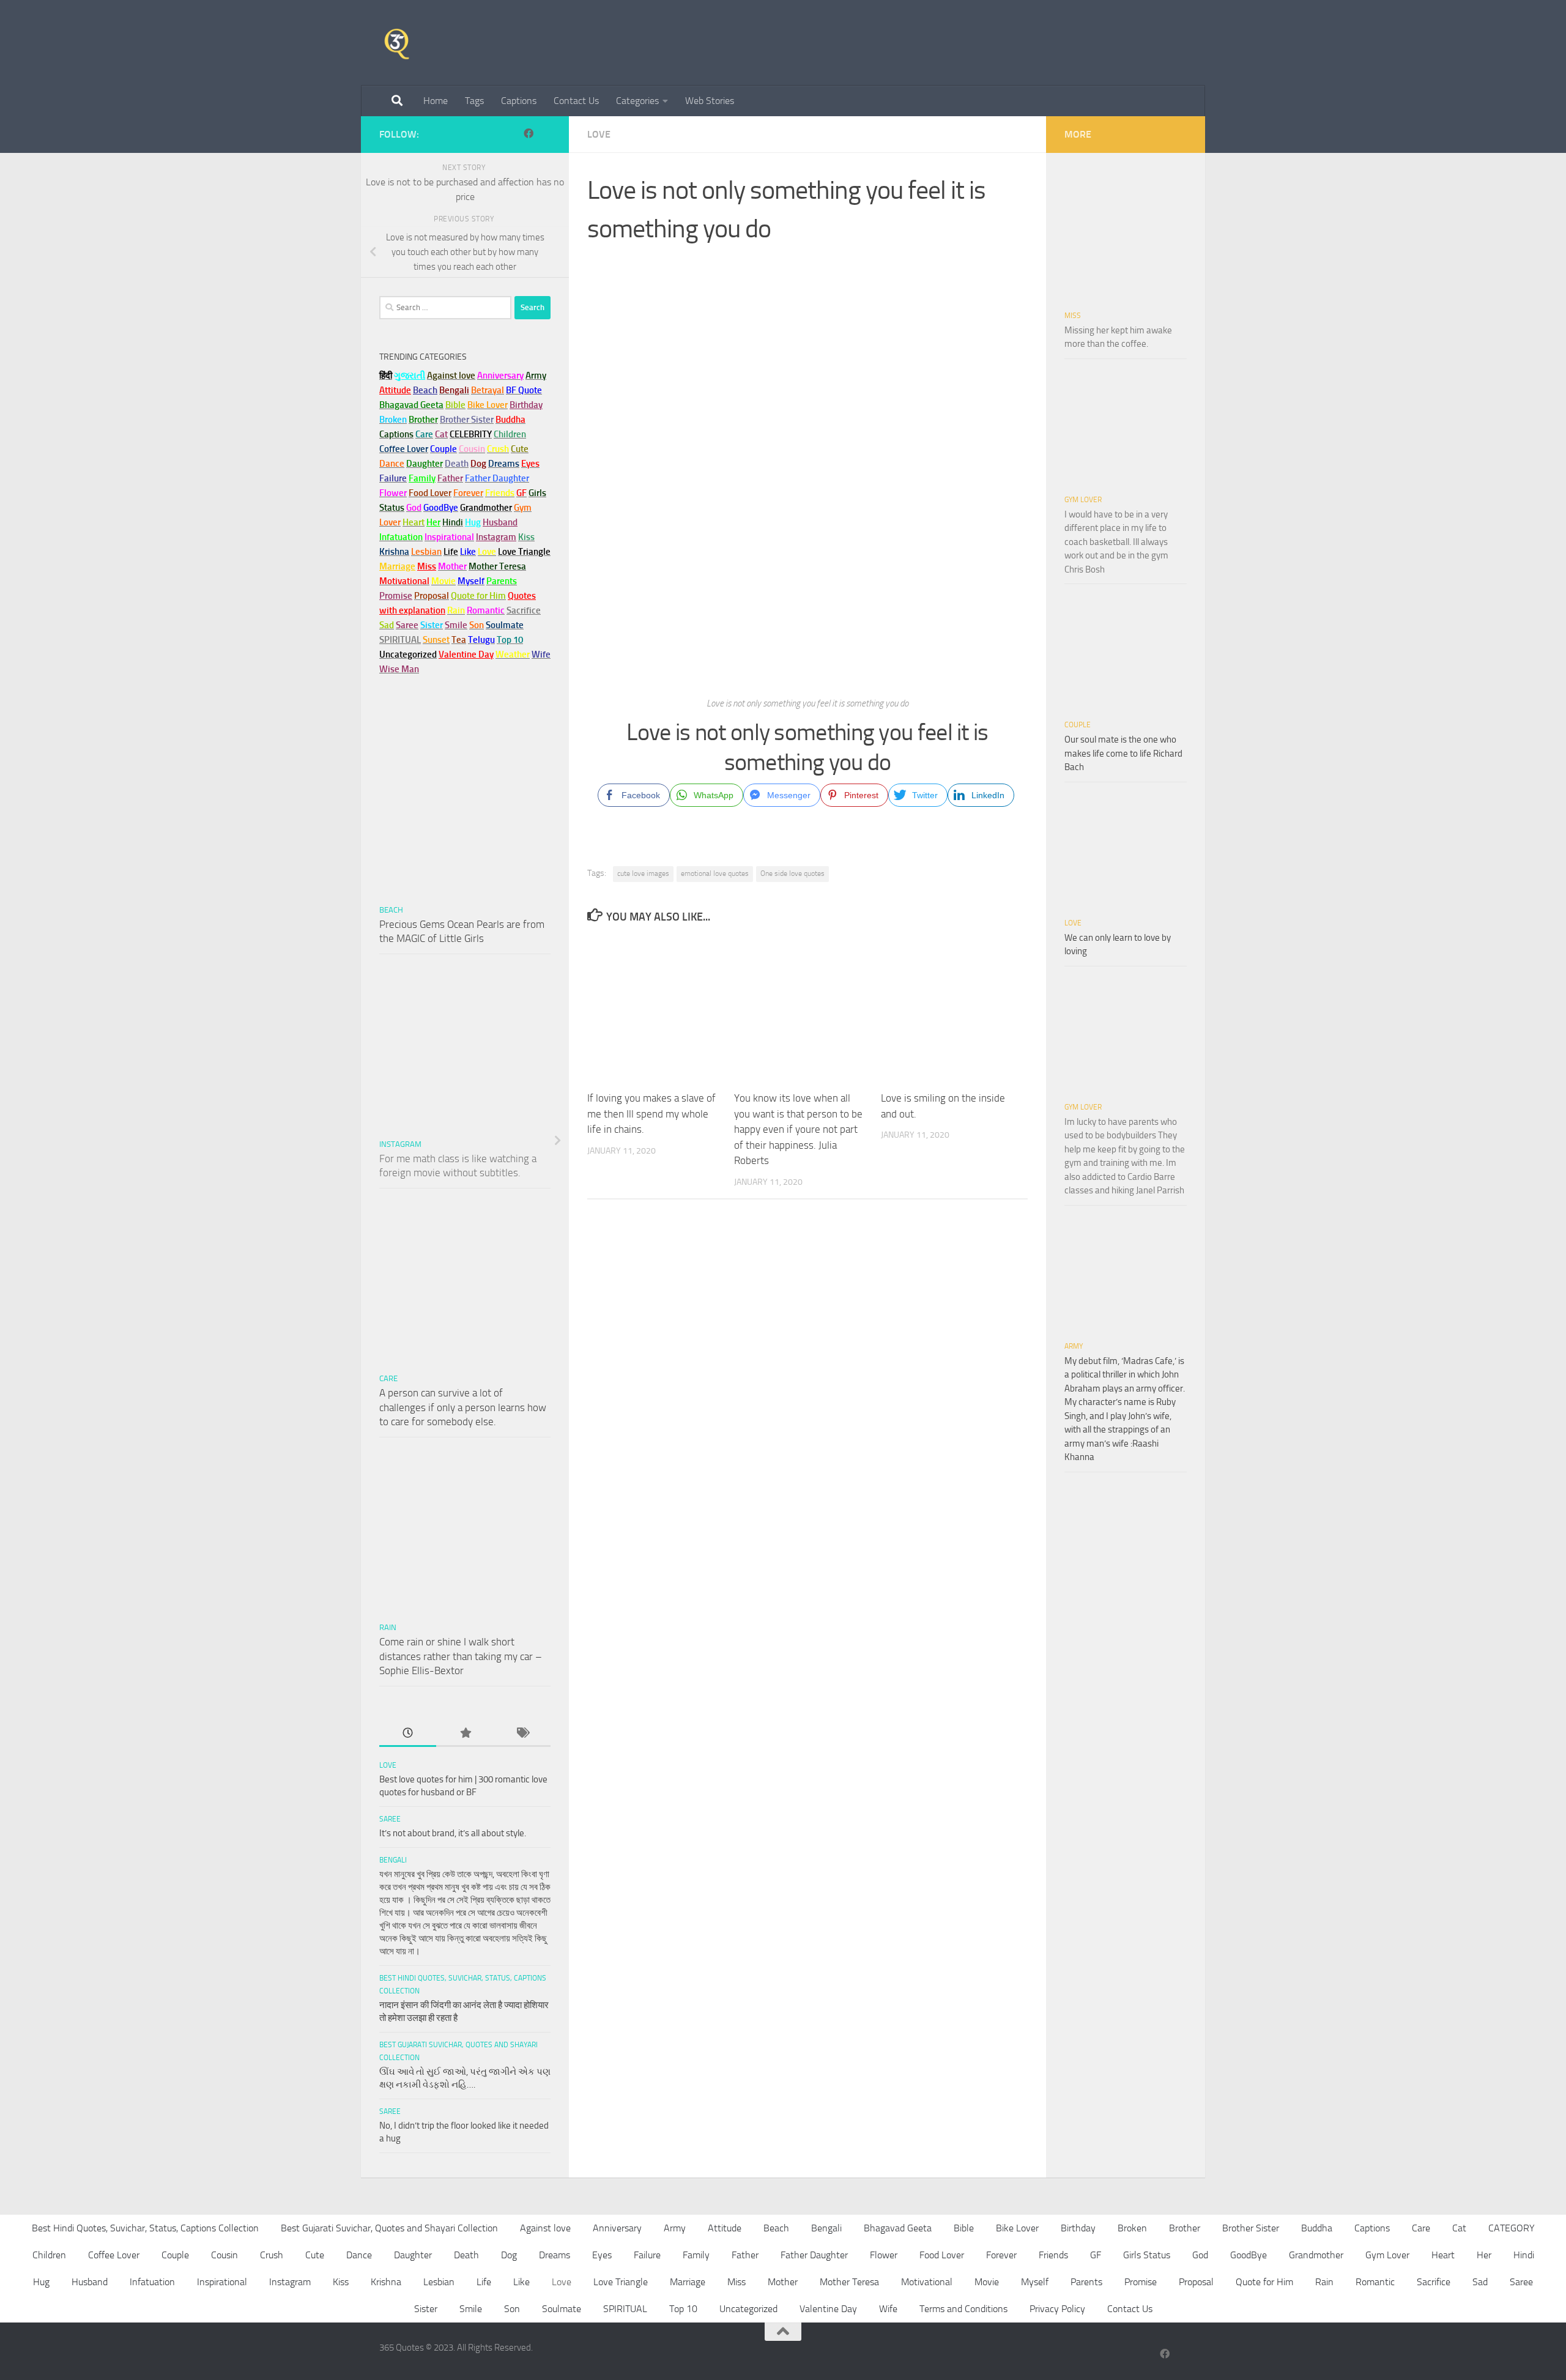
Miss (427, 566)
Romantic (1375, 2282)
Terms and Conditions (963, 2309)
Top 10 (683, 2309)
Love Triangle (621, 2282)
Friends (1053, 2255)
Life (484, 2282)
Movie (987, 2282)
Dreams (555, 2255)
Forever (1001, 2255)
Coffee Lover (114, 2255)
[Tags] (522, 1734)
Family (422, 478)
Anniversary (617, 2228)
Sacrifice (524, 610)
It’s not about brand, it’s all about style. (453, 1833)
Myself (1035, 2282)
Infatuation (152, 2282)
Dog (509, 2255)
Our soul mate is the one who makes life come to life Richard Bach (1123, 753)
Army (1074, 1346)
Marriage (397, 566)
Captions (519, 101)
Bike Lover (1017, 2228)
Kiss (341, 2282)
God (1200, 2255)
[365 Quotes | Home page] (397, 43)
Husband (500, 522)
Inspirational (222, 2282)
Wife (888, 2309)
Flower (884, 2255)
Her (433, 522)
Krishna (386, 2282)
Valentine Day (466, 654)
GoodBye (1249, 2255)
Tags (474, 101)
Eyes (602, 2255)
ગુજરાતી (410, 376)
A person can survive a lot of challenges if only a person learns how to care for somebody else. (463, 1407)
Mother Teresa (849, 2282)
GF (1096, 2255)
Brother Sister (1251, 2228)
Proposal (1196, 2282)
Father (745, 2255)
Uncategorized (748, 2309)
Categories (637, 101)
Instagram (496, 537)
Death (466, 2255)
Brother (1185, 2228)
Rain (388, 1627)
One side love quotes (792, 873)
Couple (1078, 725)
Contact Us (576, 101)
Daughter (413, 2255)
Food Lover (942, 2255)
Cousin (225, 2255)
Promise (396, 596)
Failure (647, 2255)
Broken (1132, 2228)
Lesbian (439, 2282)
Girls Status (1147, 2255)
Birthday (526, 405)
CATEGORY (1512, 2228)
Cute (315, 2255)
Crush (272, 2255)
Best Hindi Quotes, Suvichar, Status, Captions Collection (145, 2228)
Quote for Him (1264, 2282)
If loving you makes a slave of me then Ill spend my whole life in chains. (651, 1114)
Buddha (1317, 2228)
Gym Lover (1083, 500)
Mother (783, 2282)
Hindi (1524, 2255)
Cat (1459, 2228)
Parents (1086, 2282)
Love (599, 134)
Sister (426, 2309)
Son (512, 2309)
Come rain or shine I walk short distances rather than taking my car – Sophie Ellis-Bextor (461, 1656)
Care (388, 1378)
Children (49, 2255)
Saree (390, 1819)
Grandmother (1316, 2255)
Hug (473, 522)
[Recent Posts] (408, 1734)
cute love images (643, 873)
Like (521, 2282)
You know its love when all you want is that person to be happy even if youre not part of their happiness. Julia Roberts (798, 1129)
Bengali (393, 1860)
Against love (545, 2228)
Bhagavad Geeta (898, 2228)
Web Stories (710, 101)
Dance (359, 2255)
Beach (425, 390)
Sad (1480, 2282)
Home (436, 101)
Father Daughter (814, 2255)
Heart (1443, 2255)
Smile (471, 2309)
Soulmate (562, 2309)
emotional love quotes (715, 873)
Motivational (927, 2282)
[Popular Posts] (465, 1734)
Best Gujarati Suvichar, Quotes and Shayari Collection (389, 2228)
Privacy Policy (1057, 2309)
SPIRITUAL (400, 640)
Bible (964, 2228)
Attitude (395, 390)
